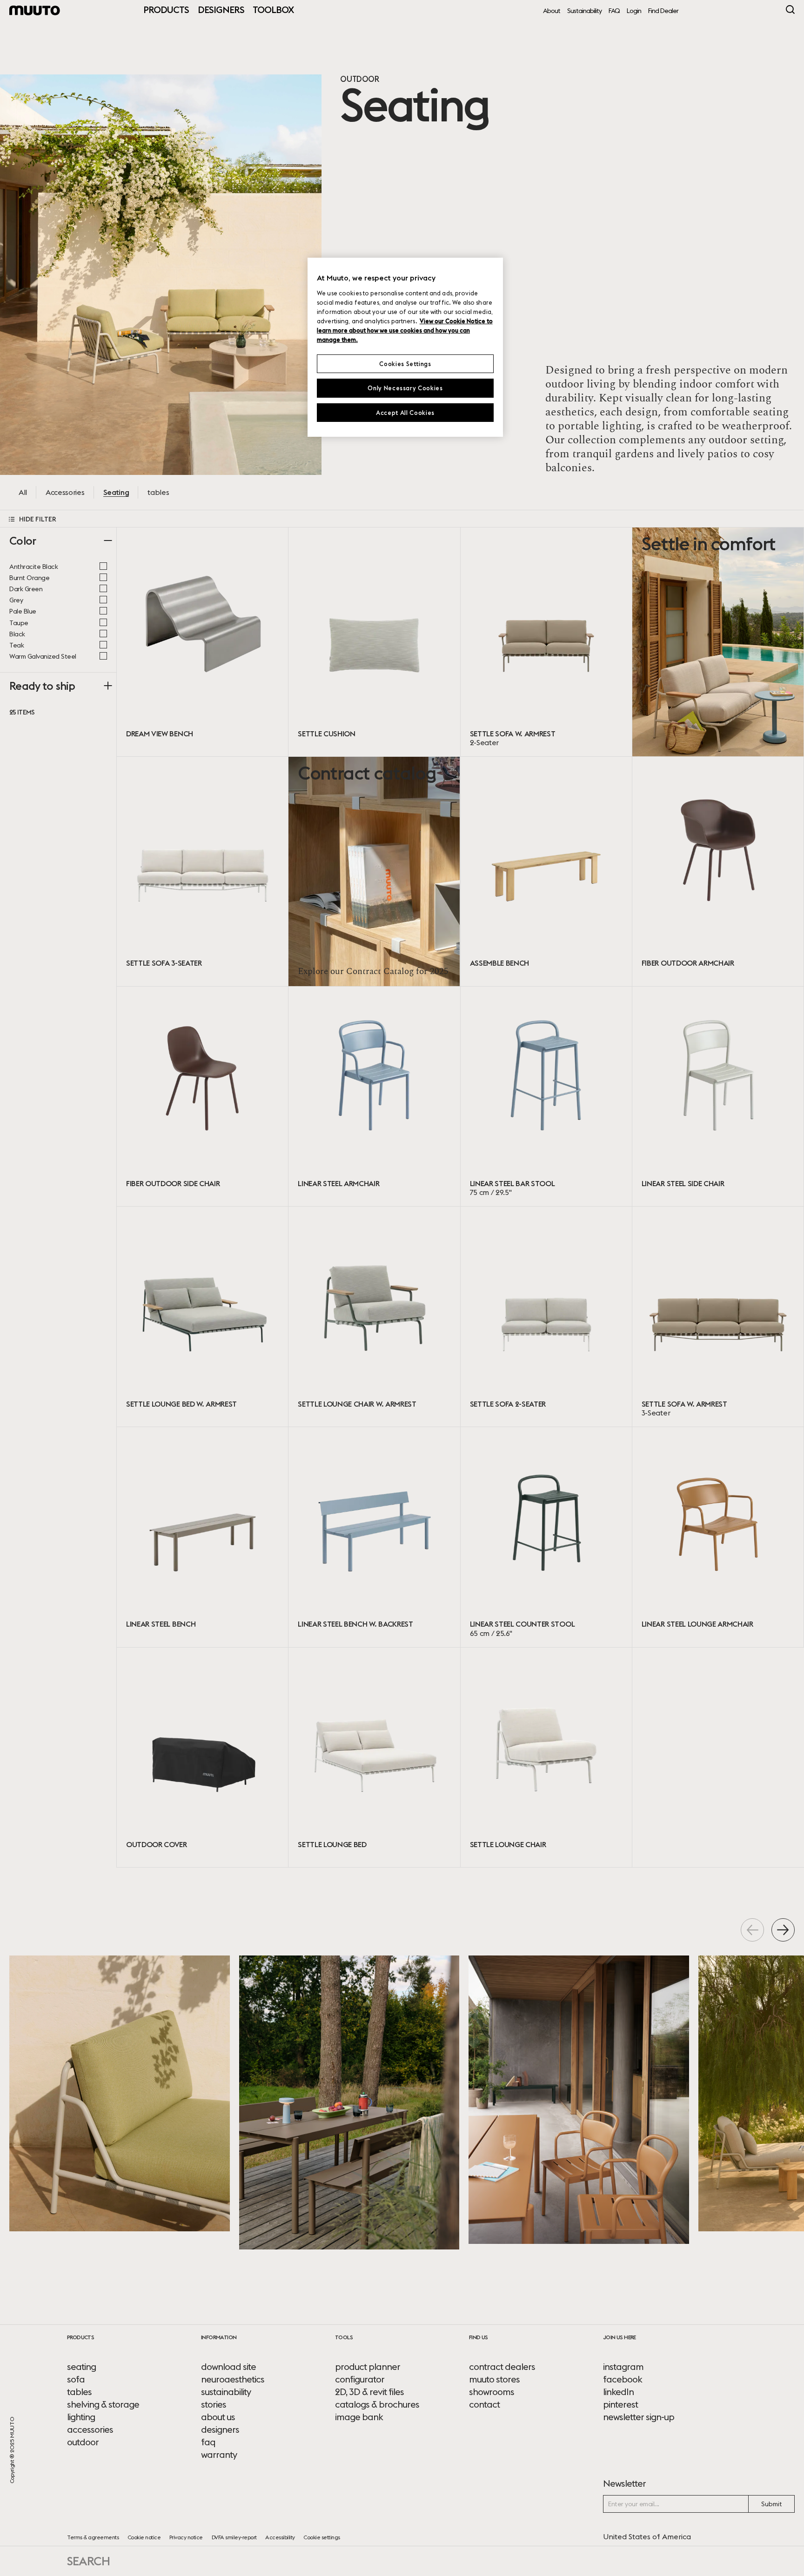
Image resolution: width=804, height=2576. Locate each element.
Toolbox (273, 10)
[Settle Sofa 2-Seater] (546, 1317)
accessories (90, 2429)
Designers (221, 10)
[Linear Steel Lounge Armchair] (718, 1537)
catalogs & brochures (377, 2404)
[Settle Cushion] (374, 642)
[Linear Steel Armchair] (374, 1097)
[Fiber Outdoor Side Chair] (202, 1097)
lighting (81, 2417)
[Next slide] (783, 1930)
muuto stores (494, 2379)
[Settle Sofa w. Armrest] (546, 642)
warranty (219, 2455)
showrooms (492, 2392)
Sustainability (584, 11)
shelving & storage (103, 2404)
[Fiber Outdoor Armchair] (718, 871)
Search (88, 2561)
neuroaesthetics (233, 2379)
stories (214, 2404)
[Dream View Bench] (202, 642)
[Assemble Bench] (546, 871)
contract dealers (502, 2367)
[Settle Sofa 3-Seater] (202, 871)
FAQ (614, 11)
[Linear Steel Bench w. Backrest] (374, 1537)
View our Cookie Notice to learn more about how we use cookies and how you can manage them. (405, 330)
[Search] (790, 10)
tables (158, 492)
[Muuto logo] (35, 10)
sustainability (226, 2392)
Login (634, 11)
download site (228, 2367)
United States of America (647, 2536)
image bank (359, 2417)
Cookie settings (322, 2537)
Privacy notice (186, 2537)
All (23, 492)
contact (484, 2404)
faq (208, 2442)
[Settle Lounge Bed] (374, 1758)
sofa (76, 2379)
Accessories (65, 492)
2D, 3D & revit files (369, 2392)
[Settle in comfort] (718, 642)
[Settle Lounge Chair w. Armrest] (374, 1317)
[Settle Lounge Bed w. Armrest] (202, 1317)
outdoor (83, 2442)
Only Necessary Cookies (405, 388)
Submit (772, 2504)
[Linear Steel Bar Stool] (546, 1097)
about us (218, 2417)
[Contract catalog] (374, 871)
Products (166, 10)
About (552, 11)
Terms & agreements (93, 2537)
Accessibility (280, 2537)
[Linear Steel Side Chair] (718, 1097)
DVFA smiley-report (234, 2537)
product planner (368, 2367)
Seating (116, 492)
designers (220, 2429)
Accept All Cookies (405, 413)
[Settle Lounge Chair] (546, 1758)
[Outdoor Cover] (202, 1758)
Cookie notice (144, 2537)
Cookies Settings (405, 364)
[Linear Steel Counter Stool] (546, 1537)
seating (81, 2367)
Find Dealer (663, 11)
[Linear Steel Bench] (202, 1537)
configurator (360, 2379)
